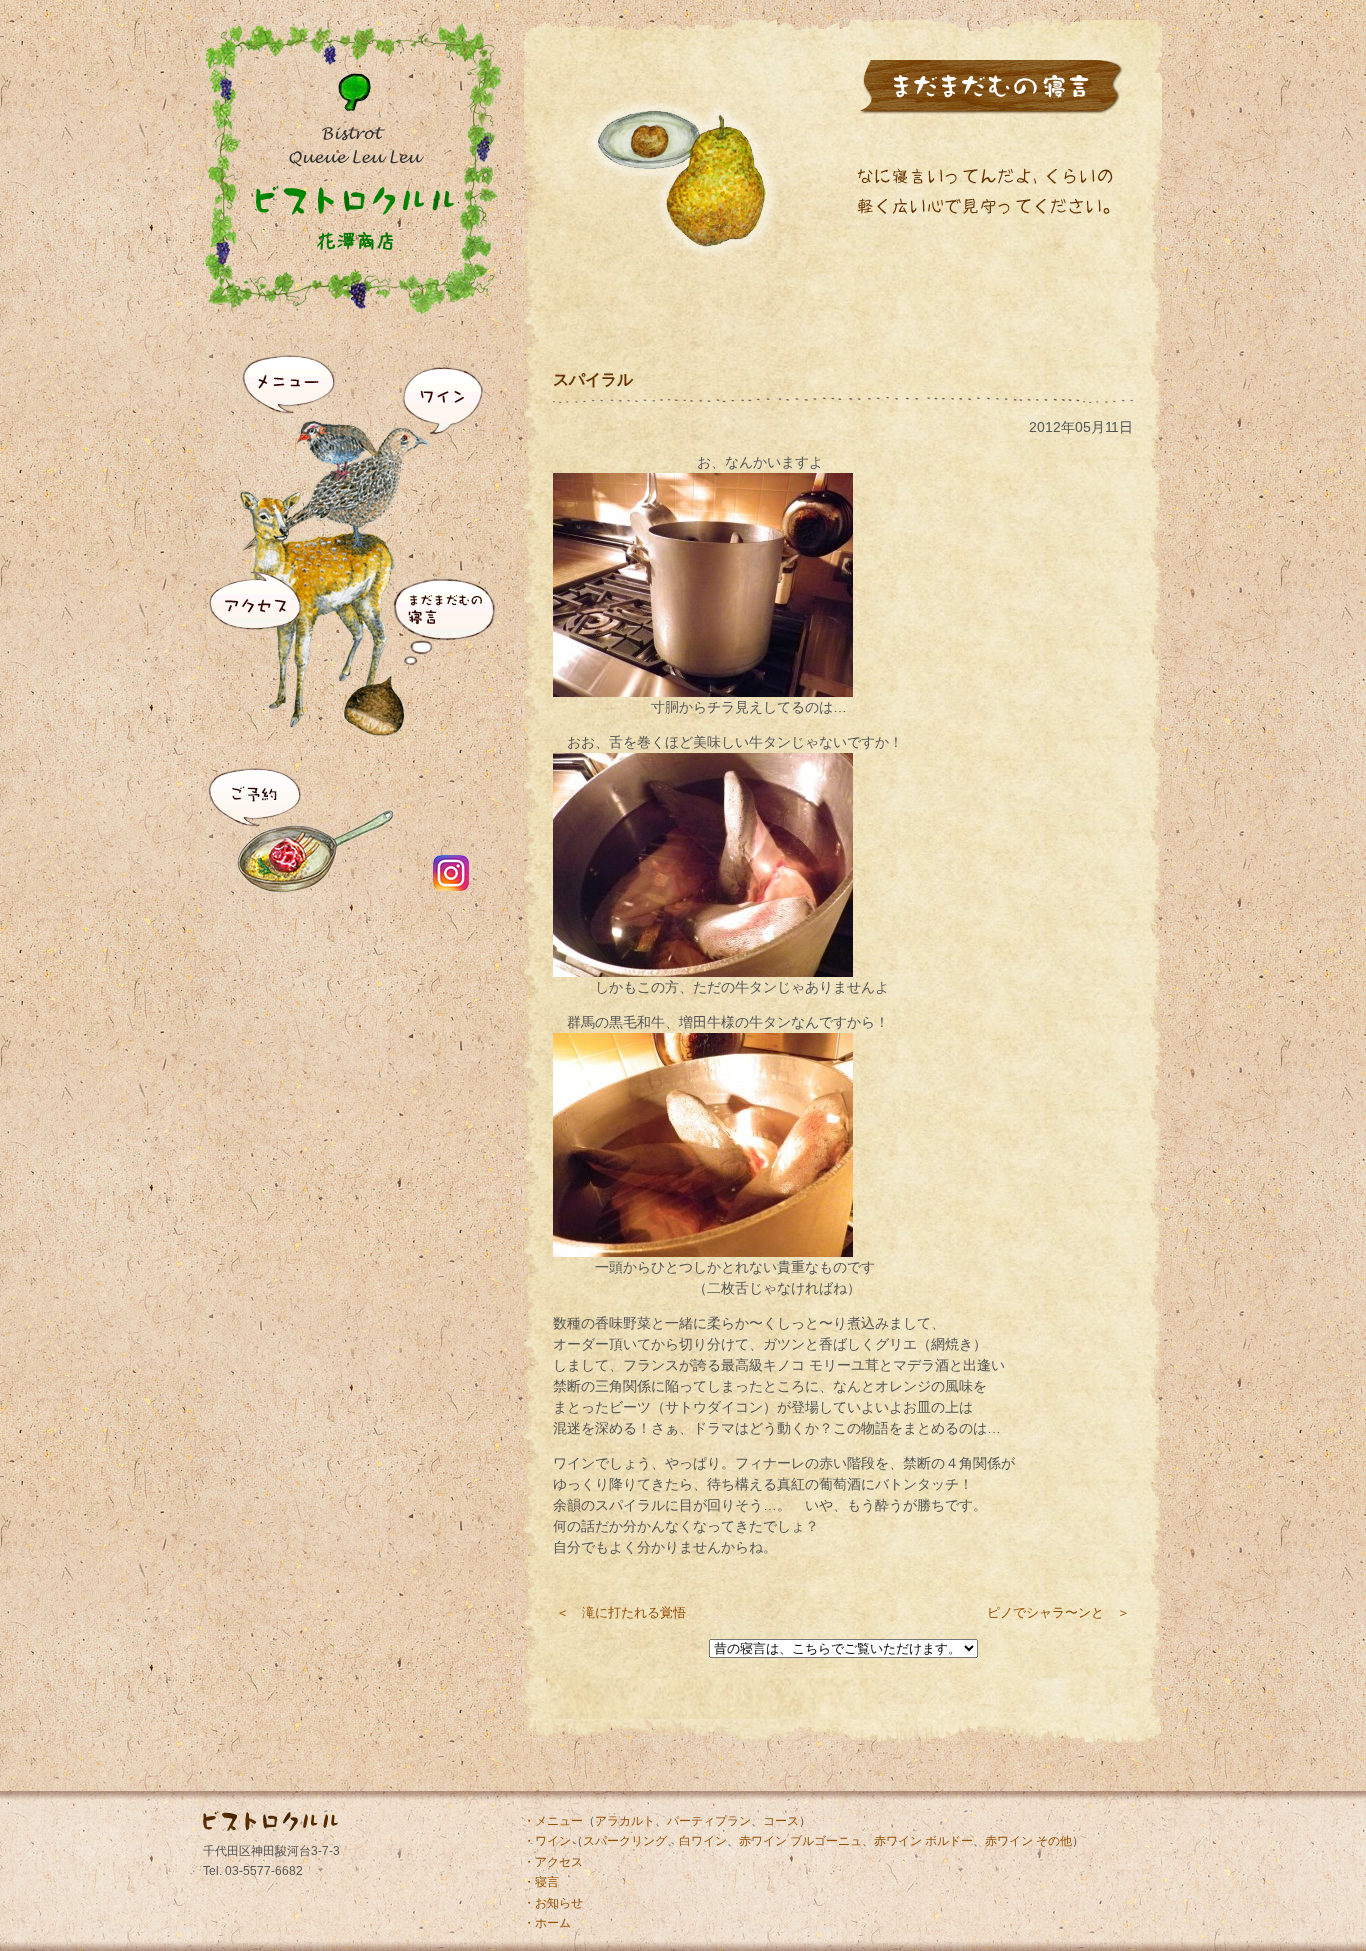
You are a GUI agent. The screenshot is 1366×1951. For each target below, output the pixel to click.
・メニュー (553, 1821)
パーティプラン (709, 1821)
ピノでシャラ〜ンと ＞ (1058, 1612)
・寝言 (541, 1882)
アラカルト (625, 1821)
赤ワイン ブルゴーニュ (800, 1841)
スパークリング (625, 1841)
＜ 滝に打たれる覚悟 (621, 1612)
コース (781, 1821)
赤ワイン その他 (1028, 1841)
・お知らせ (553, 1903)
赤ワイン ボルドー (923, 1841)
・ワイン (547, 1841)
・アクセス (553, 1862)
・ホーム (547, 1923)
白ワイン (703, 1841)
